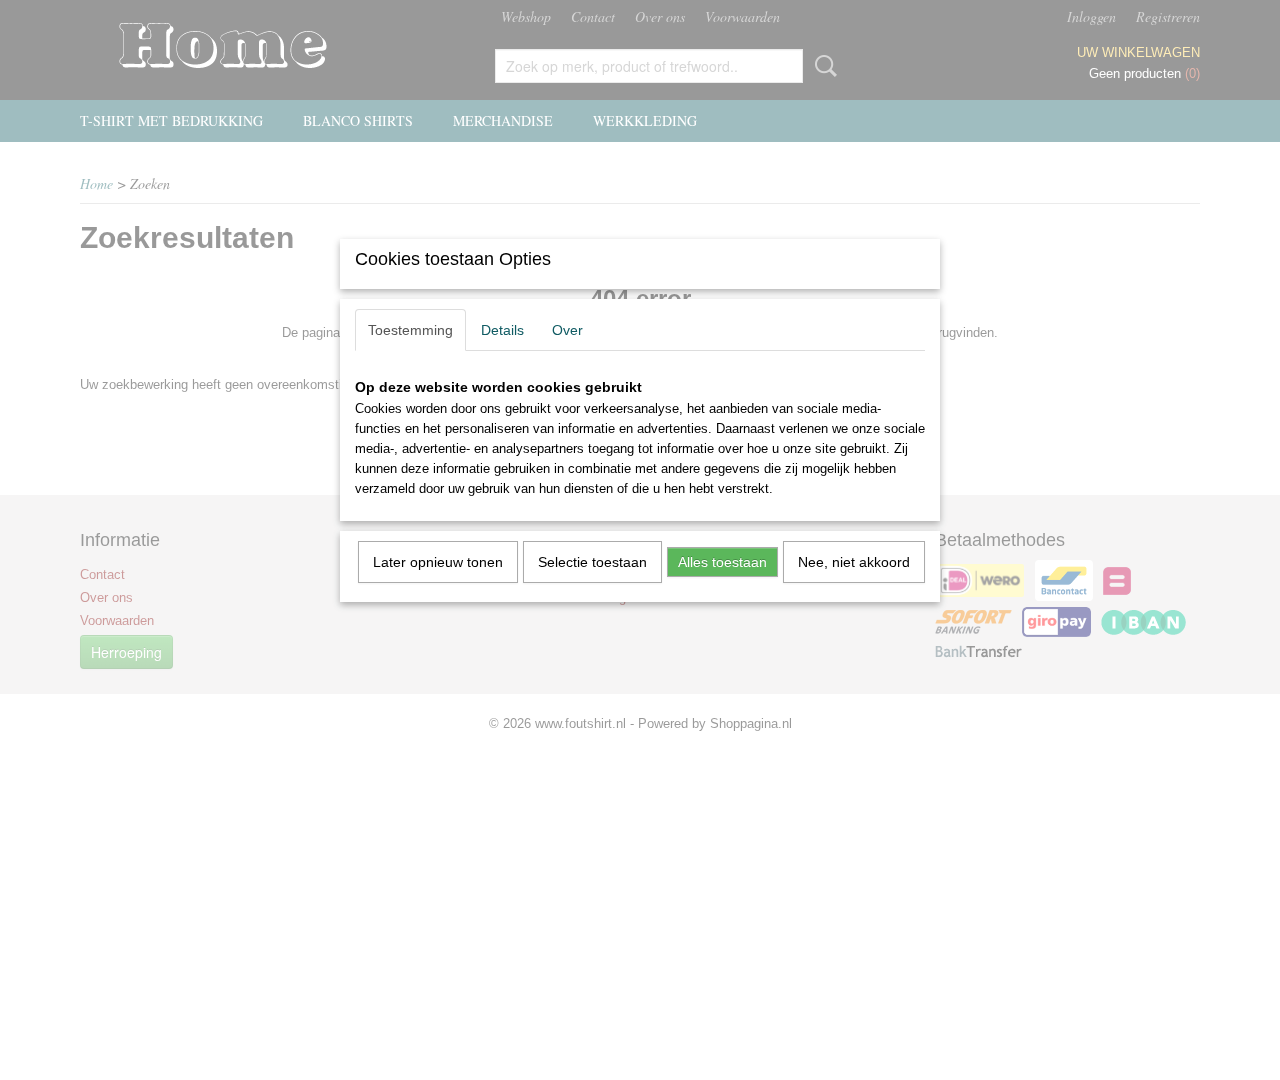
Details (502, 330)
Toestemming (410, 330)
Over (567, 330)
